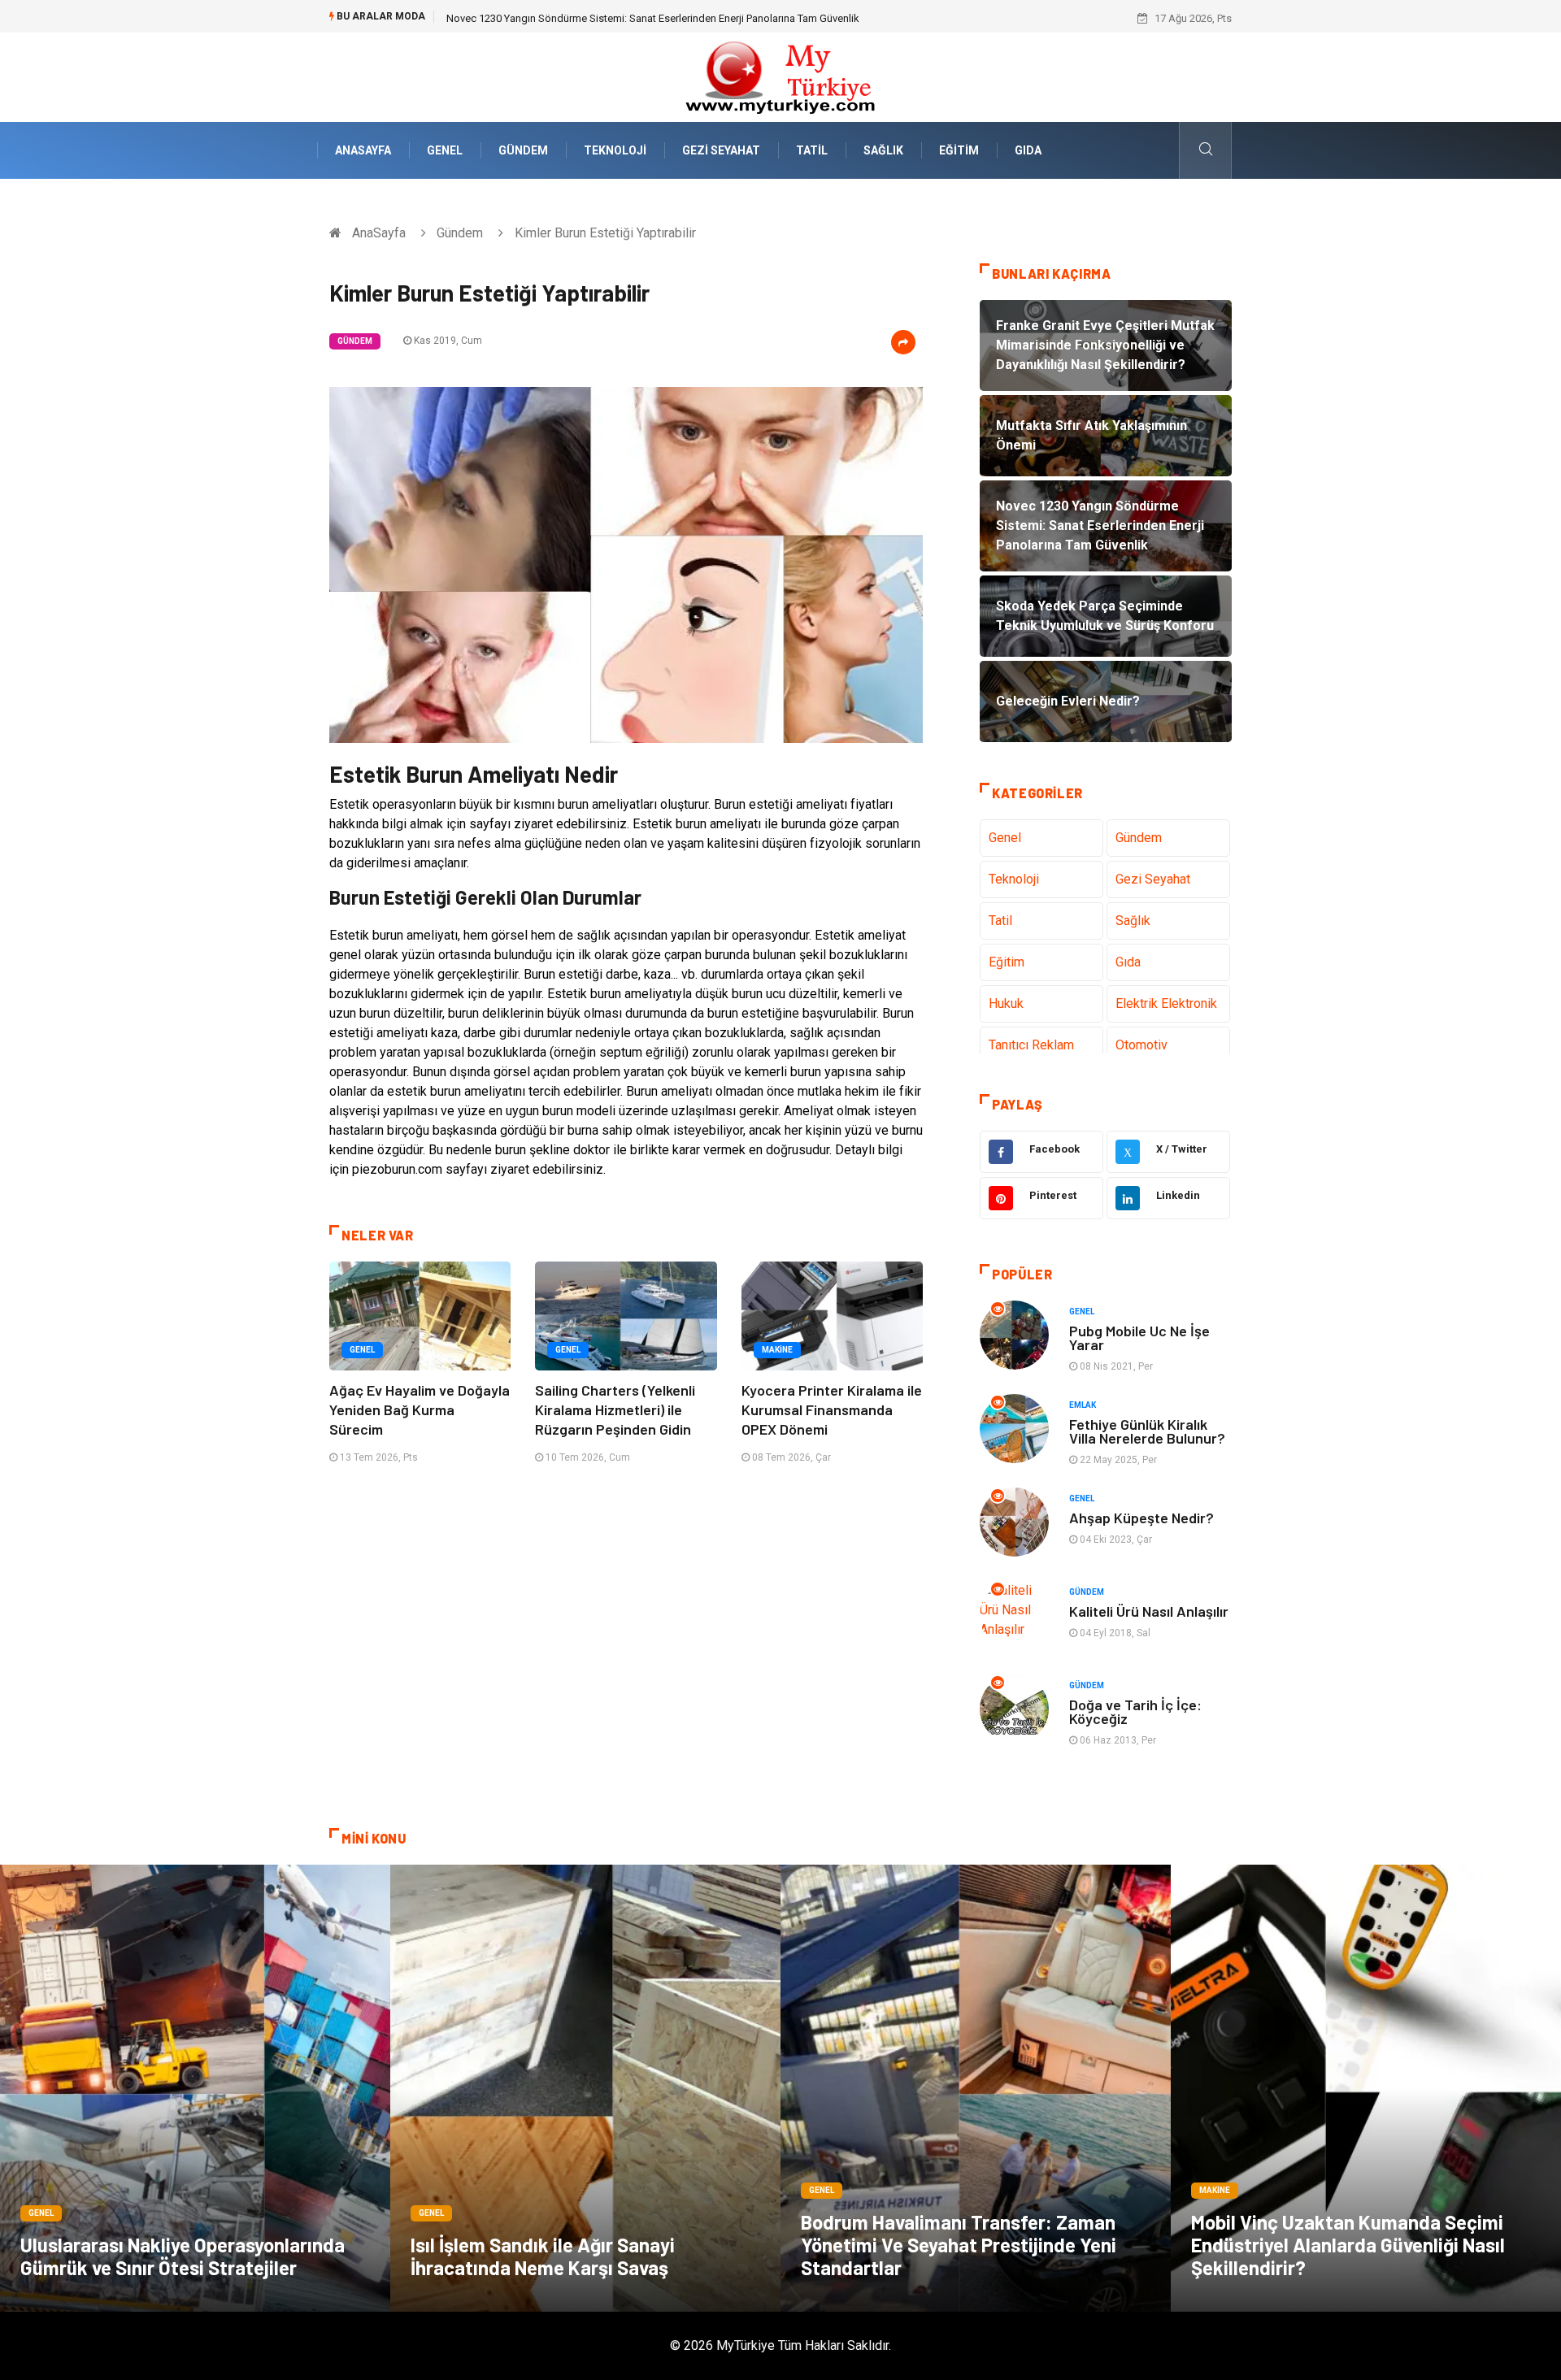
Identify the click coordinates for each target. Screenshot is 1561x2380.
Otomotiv (1141, 1045)
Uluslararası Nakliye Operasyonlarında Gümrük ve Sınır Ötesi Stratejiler (183, 2256)
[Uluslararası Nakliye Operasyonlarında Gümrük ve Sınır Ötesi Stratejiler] (195, 2088)
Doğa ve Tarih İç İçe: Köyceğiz (1135, 1711)
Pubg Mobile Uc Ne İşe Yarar (1139, 1338)
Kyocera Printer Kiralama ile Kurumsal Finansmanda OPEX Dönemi (832, 1409)
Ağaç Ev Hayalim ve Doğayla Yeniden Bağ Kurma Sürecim (420, 1409)
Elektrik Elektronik (1166, 1003)
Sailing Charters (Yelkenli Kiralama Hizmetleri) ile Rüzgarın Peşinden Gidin (615, 1409)
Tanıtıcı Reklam (1031, 1045)
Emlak (1083, 1405)
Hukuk (1006, 1003)
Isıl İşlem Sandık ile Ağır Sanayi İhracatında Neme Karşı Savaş (543, 2256)
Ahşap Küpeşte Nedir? (1141, 1518)
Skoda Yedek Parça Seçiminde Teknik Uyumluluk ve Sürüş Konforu (601, 18)
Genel (445, 150)
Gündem (523, 150)
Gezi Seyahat (721, 150)
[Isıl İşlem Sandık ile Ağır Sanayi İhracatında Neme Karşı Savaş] (585, 2088)
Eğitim (959, 150)
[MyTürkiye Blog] (780, 76)
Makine (777, 1350)
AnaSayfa (363, 150)
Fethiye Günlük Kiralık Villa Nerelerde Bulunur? (1147, 1431)
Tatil (812, 150)
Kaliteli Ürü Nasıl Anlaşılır (1149, 1611)
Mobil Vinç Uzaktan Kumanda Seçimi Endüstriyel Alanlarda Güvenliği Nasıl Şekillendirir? (1348, 2245)
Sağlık (883, 150)
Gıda (1028, 150)
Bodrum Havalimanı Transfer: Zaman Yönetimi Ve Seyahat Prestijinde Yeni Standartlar (959, 2245)
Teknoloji (615, 150)
